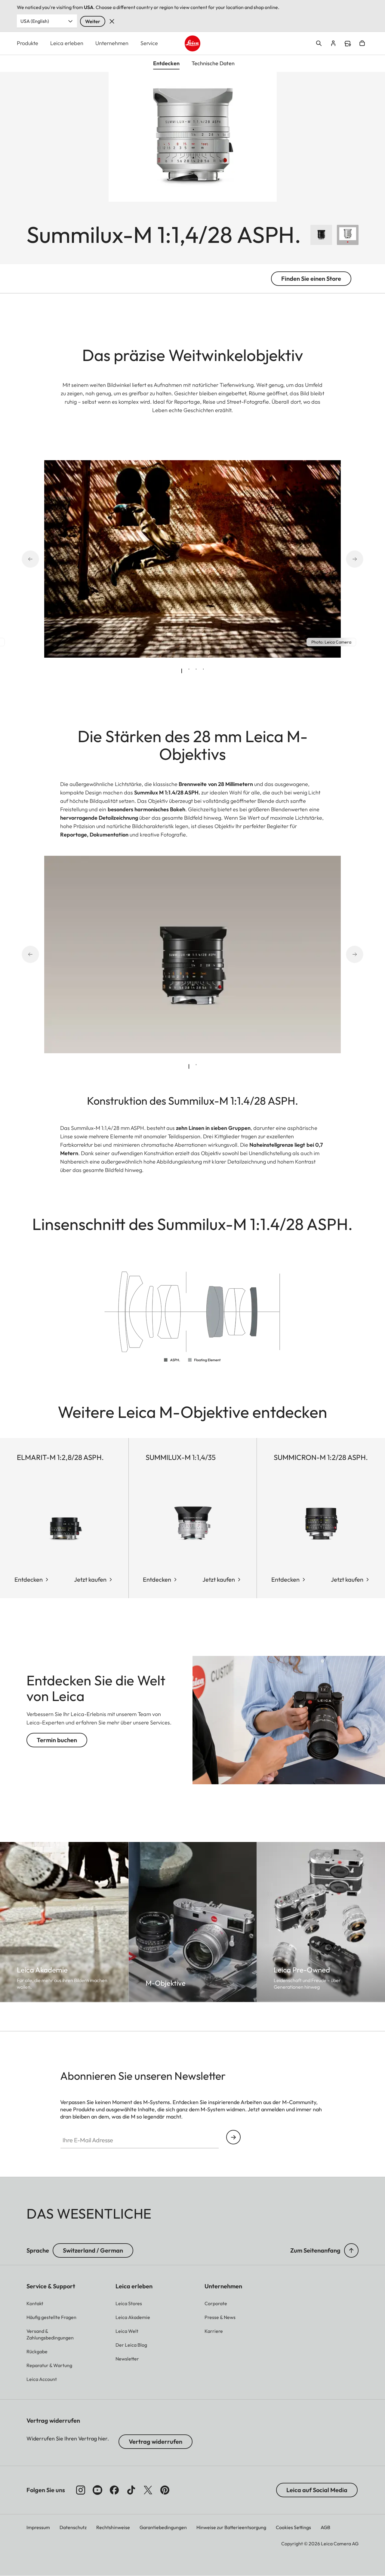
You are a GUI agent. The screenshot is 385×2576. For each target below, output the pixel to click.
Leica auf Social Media (317, 2490)
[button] (351, 2250)
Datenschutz (73, 2527)
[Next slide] (346, 559)
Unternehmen (112, 43)
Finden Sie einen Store (311, 278)
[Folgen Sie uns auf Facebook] (114, 2490)
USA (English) (35, 21)
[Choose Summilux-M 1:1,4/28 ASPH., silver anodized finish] (348, 235)
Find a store (348, 44)
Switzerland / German (93, 2250)
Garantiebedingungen (163, 2527)
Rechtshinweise (113, 2527)
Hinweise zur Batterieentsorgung (231, 2527)
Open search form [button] (319, 43)
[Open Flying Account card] (333, 43)
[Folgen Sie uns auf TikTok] (131, 2490)
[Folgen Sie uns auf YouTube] (97, 2490)
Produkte (28, 43)
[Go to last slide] (38, 559)
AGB (325, 2527)
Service (149, 43)
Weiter (93, 21)
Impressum (38, 2527)
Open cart (362, 43)
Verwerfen (112, 21)
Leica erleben (67, 43)
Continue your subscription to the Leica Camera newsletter (233, 2137)
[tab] (182, 671)
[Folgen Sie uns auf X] (148, 2490)
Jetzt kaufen (90, 1579)
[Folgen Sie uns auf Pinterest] (165, 2490)
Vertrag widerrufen (156, 2441)
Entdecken (29, 1579)
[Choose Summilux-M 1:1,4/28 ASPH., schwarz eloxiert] (321, 235)
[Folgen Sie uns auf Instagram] (81, 2490)
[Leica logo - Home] (193, 43)
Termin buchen (57, 1740)
